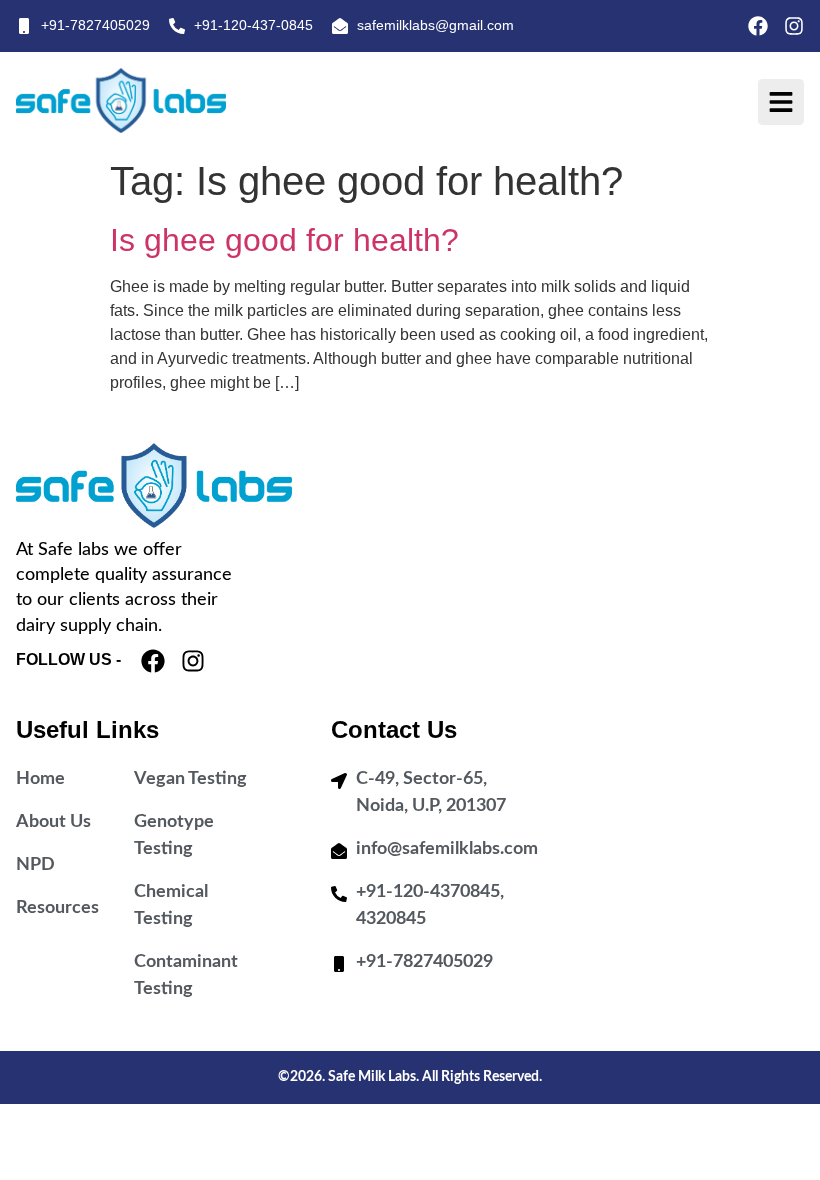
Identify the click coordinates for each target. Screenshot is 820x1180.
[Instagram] (794, 26)
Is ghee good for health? (284, 240)
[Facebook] (758, 26)
